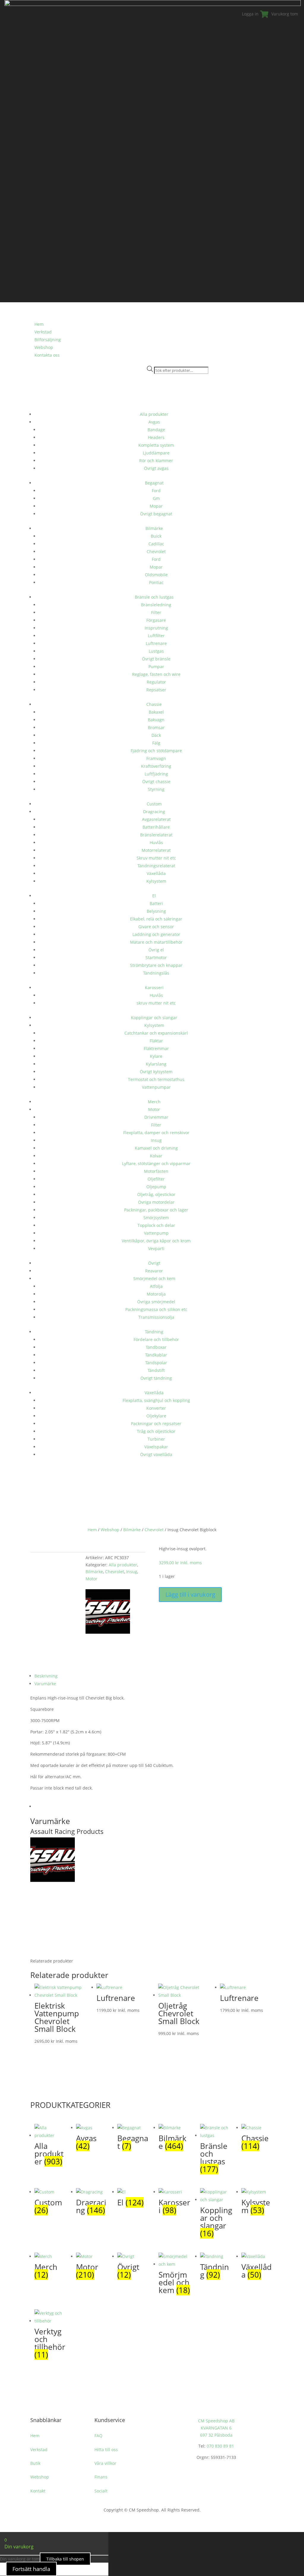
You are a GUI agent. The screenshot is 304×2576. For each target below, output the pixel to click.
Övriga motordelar (156, 1202)
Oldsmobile (156, 575)
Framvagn (156, 758)
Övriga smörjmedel (156, 1302)
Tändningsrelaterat (156, 866)
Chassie (154, 704)
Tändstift (156, 1370)
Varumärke (45, 1684)
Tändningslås (156, 973)
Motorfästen (156, 1171)
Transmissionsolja (156, 1317)
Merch (154, 1102)
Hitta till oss (106, 2450)
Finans (101, 2477)
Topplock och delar (156, 1225)
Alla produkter (154, 414)
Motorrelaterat (156, 850)
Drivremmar (156, 1117)
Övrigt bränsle (156, 659)
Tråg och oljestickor (156, 1431)
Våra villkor (105, 2463)
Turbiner (156, 1439)
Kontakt (38, 2491)
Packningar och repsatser (156, 1424)
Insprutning (156, 628)
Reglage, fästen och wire (156, 674)
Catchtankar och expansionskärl (156, 1033)
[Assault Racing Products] (108, 1632)
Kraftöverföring (156, 766)
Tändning (154, 1332)
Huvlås (156, 842)
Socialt (101, 2491)
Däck (156, 735)
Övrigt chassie (156, 782)
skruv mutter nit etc (156, 1003)
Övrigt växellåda (156, 1454)
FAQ (98, 2436)
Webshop (44, 347)
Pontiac (156, 582)
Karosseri (154, 988)
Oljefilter (156, 1179)
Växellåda (156, 873)
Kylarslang (156, 1064)
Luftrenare (156, 643)
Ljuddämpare (156, 453)
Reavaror (154, 1271)
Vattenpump (156, 1233)
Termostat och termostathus (156, 1079)
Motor (154, 1109)
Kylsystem (156, 881)
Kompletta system (156, 445)
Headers (156, 437)
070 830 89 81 (220, 2446)
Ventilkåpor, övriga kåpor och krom (156, 1241)
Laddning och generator (156, 934)
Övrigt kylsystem (156, 1072)
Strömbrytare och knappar (156, 965)
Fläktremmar (156, 1048)
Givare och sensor (156, 927)
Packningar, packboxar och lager (156, 1210)
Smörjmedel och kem (154, 1278)
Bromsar (156, 727)
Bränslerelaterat (156, 835)
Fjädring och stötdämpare (156, 751)
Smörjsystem (156, 1218)
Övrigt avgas (156, 468)
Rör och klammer (156, 461)
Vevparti (156, 1248)
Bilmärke (154, 528)
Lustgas (156, 651)
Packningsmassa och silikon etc (156, 1309)
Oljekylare (156, 1416)
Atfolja (156, 1286)
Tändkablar (156, 1355)
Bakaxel (156, 712)
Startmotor (156, 957)
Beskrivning (46, 1676)
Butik (35, 2463)
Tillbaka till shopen (65, 2559)
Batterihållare (156, 827)
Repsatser (156, 690)
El (154, 896)
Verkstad (43, 332)
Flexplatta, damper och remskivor (156, 1133)
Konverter (156, 1408)
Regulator (156, 682)
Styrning (156, 789)
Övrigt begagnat (156, 514)
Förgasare (156, 620)
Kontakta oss (47, 355)
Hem (92, 1530)
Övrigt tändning (156, 1378)
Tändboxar (156, 1347)
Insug (156, 1140)
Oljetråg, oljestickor (156, 1194)
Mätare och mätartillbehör (156, 942)
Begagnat (154, 483)
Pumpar (156, 667)
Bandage (156, 430)
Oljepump (156, 1187)
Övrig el (156, 950)
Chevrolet (156, 551)
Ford (156, 491)
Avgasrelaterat (156, 819)
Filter (156, 612)
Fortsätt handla (31, 2569)
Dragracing (154, 812)
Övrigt (154, 1263)
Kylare (156, 1056)
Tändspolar (156, 1363)
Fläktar (156, 1041)
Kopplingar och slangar (154, 1018)
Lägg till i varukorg (190, 1594)
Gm (156, 498)
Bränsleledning (156, 605)
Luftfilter (156, 636)
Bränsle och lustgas (154, 597)
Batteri (156, 903)
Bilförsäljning (48, 340)
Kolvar (156, 1156)
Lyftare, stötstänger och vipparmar (156, 1163)
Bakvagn (156, 720)
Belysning (156, 911)
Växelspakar (156, 1447)
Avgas (154, 422)
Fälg (156, 743)
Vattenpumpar (156, 1087)
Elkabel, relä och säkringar (156, 919)
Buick (156, 536)
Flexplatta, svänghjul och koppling (156, 1400)
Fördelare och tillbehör (156, 1339)
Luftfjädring (156, 774)
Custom (154, 804)
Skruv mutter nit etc (156, 858)
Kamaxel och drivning (156, 1148)
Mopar (156, 506)
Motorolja (156, 1294)
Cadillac (156, 544)
